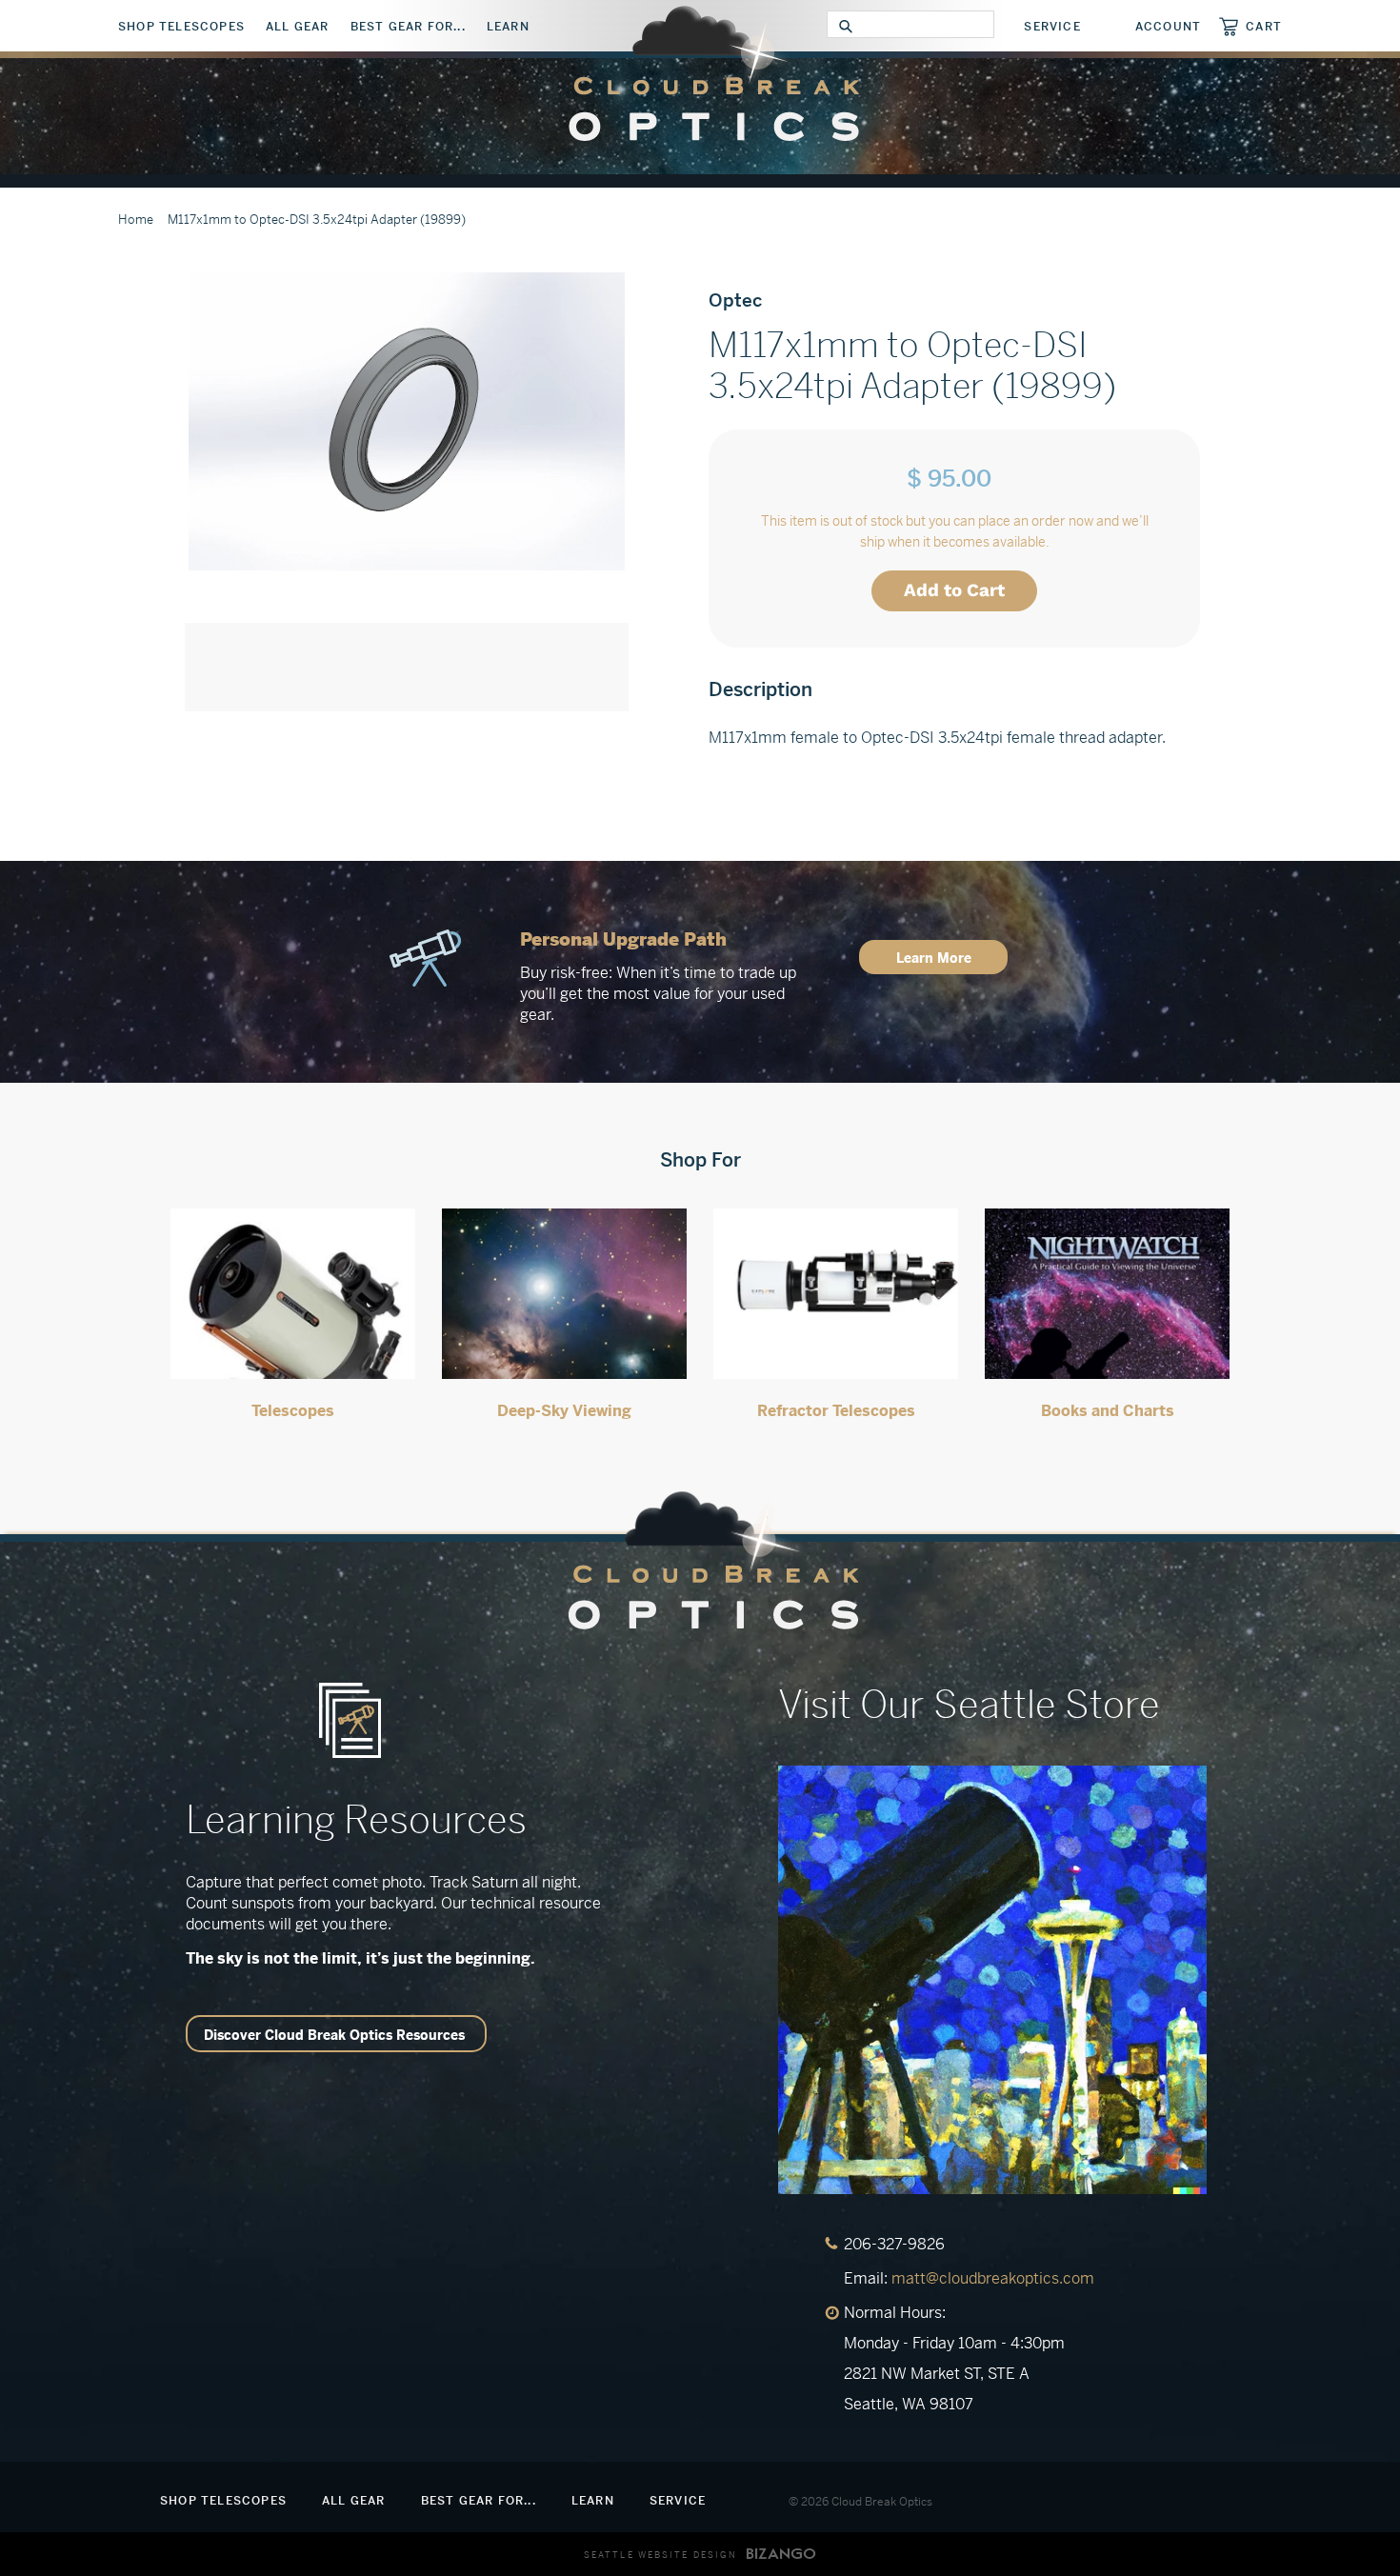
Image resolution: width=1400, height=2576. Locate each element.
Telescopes (293, 1411)
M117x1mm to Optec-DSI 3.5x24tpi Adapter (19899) (317, 220)
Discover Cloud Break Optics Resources (334, 2035)
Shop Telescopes (181, 27)
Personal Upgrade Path (623, 939)
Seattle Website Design (660, 2555)
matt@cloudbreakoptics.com (993, 2278)
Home (136, 220)
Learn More (934, 958)
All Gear (298, 27)
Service (1052, 27)
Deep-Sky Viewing (564, 1411)
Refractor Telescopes (836, 1411)
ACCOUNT (1168, 27)
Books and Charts (1108, 1411)
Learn (508, 27)
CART (1264, 26)
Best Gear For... (408, 27)
